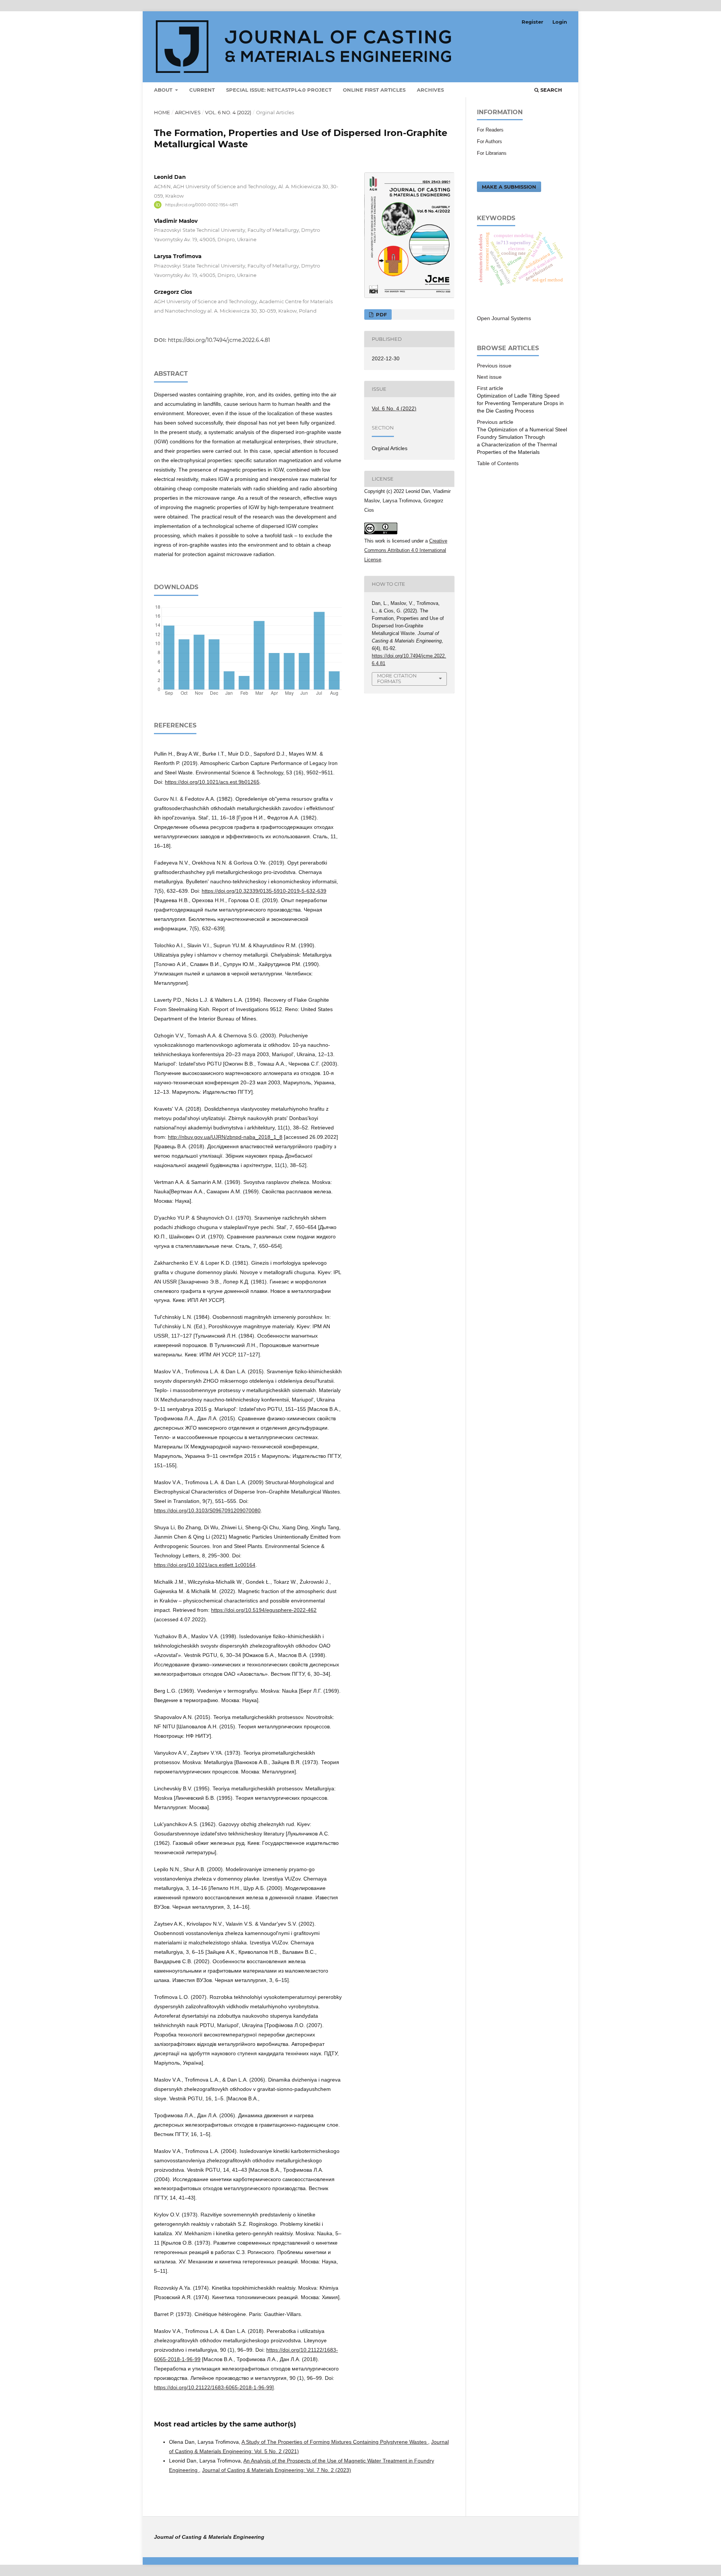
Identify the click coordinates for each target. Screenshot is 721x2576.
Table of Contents (498, 463)
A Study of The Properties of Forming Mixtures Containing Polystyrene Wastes (335, 2442)
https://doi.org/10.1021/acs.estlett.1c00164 (205, 1565)
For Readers (490, 130)
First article (490, 388)
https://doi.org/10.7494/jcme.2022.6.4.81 (219, 340)
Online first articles (374, 90)
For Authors (489, 141)
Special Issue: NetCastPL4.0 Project (279, 90)
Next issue (489, 377)
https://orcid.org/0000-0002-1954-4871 (202, 205)
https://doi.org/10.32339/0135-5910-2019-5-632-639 (264, 891)
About (164, 90)
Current (202, 90)
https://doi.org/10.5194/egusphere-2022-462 (264, 1610)
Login (560, 22)
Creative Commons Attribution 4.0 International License (406, 550)
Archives (430, 90)
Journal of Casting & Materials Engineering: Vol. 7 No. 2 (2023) (277, 2470)
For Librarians (492, 153)
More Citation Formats (397, 678)
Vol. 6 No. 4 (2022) (228, 112)
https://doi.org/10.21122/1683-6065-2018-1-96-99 (213, 2387)
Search (551, 90)
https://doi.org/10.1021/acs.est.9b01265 (212, 782)
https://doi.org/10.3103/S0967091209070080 (207, 1510)
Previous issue (494, 366)
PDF (381, 314)
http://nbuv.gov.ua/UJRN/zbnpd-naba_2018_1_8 (225, 1137)
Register (532, 22)
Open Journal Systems (504, 318)
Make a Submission (509, 187)
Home (162, 112)
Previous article (495, 422)
